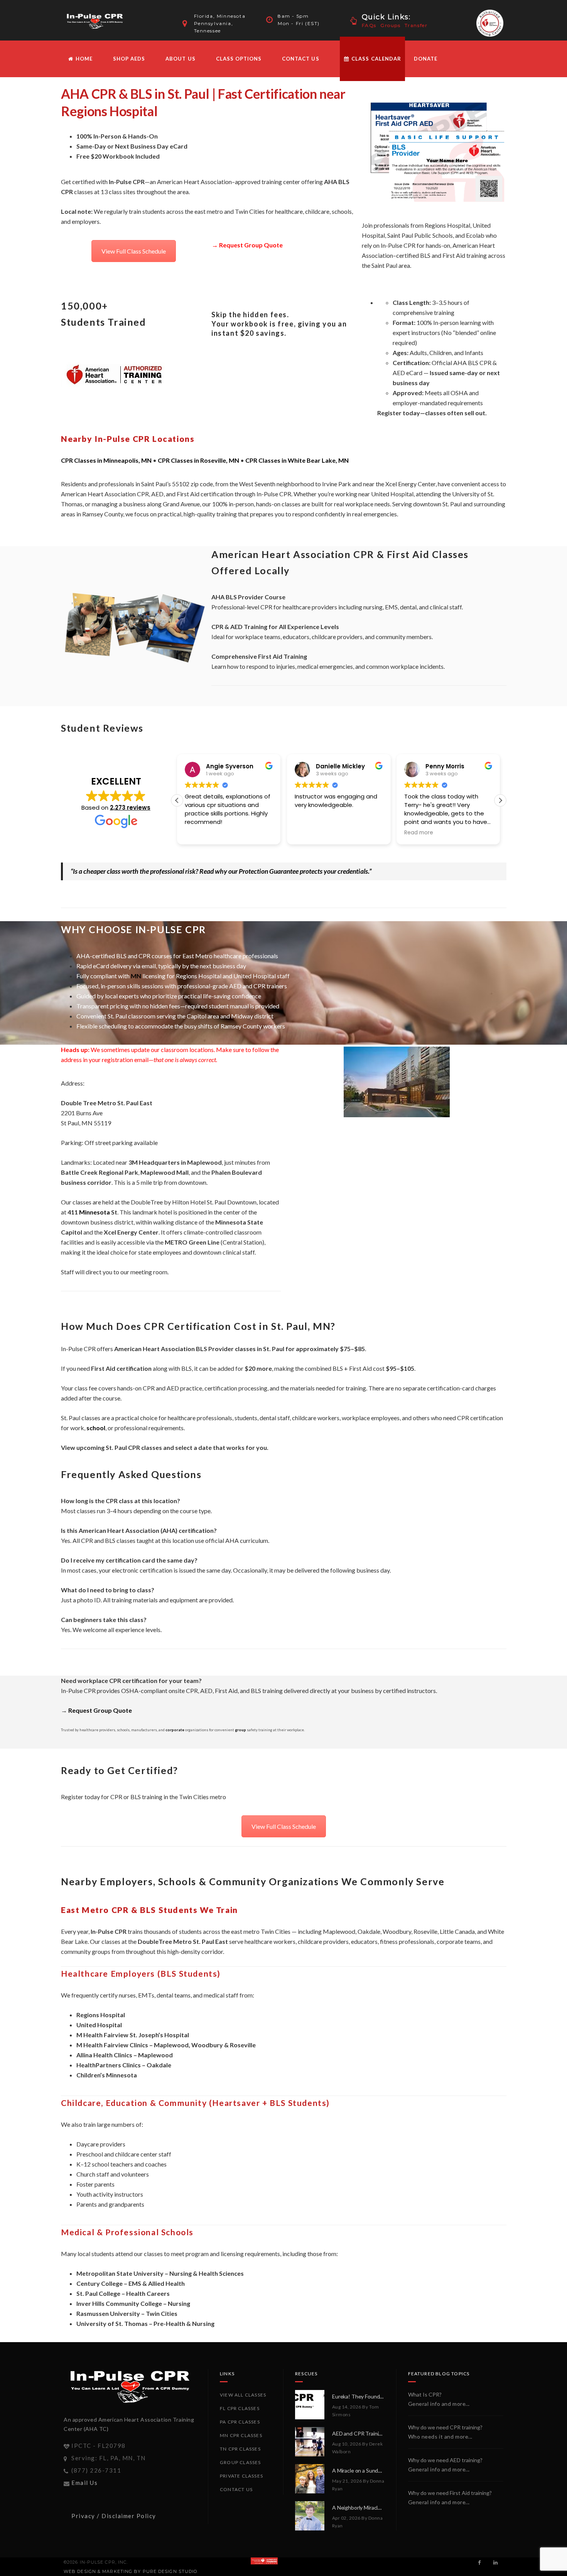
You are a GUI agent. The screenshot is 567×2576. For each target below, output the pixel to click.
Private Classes (241, 2476)
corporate (175, 1730)
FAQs (369, 25)
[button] (500, 800)
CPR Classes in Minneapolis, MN (106, 460)
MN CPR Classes (241, 2435)
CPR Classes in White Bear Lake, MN (297, 460)
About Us (180, 59)
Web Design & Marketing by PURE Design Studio (130, 2571)
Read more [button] (419, 833)
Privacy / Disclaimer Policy (114, 2516)
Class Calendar (375, 59)
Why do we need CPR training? (445, 2427)
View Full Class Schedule (134, 251)
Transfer (416, 25)
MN (136, 976)
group (240, 1730)
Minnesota (94, 1212)
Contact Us (300, 59)
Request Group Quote (251, 245)
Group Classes (240, 2462)
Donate (426, 59)
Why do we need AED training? (445, 2460)
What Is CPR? (425, 2394)
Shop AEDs (129, 59)
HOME (83, 59)
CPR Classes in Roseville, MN (198, 460)
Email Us (84, 2483)
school (96, 1428)
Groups (391, 25)
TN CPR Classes (240, 2449)
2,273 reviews (130, 808)
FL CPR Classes (240, 2408)
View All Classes (243, 2395)
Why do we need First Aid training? (450, 2493)
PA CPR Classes (240, 2422)
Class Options (239, 59)
